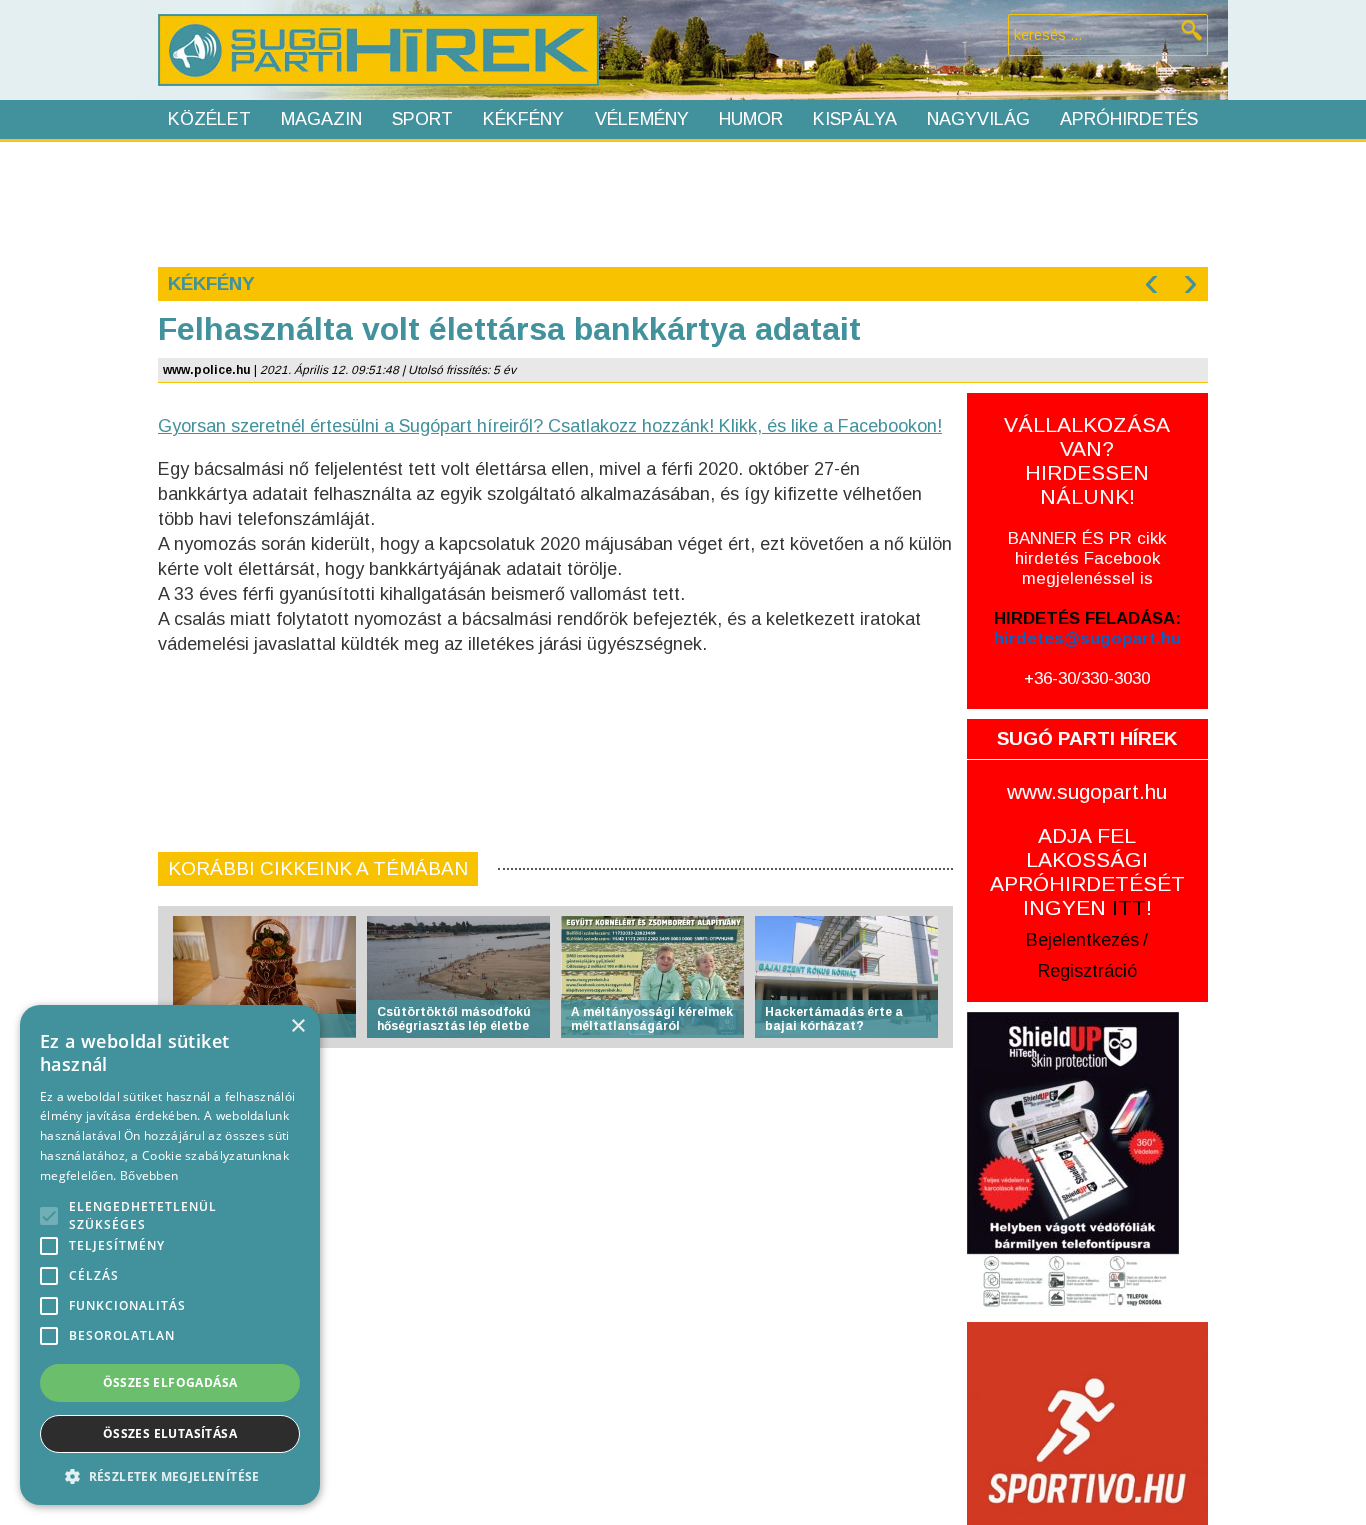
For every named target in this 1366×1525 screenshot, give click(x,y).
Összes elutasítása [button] (170, 1433)
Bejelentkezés (1082, 940)
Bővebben (149, 1175)
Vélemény (642, 119)
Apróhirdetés (1129, 119)
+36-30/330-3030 (1087, 678)
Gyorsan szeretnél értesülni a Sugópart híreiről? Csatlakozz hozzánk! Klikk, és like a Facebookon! (550, 426)
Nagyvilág (978, 119)
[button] (170, 1475)
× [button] (297, 1026)
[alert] (170, 1255)
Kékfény (523, 119)
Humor (751, 119)
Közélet (209, 119)
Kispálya (855, 119)
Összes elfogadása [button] (170, 1382)
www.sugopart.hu (1087, 791)
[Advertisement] (682, 202)
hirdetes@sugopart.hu (1087, 638)
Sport (422, 119)
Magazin (321, 119)
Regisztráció (1087, 971)
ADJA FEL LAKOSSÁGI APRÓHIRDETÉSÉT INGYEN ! (1087, 871)
